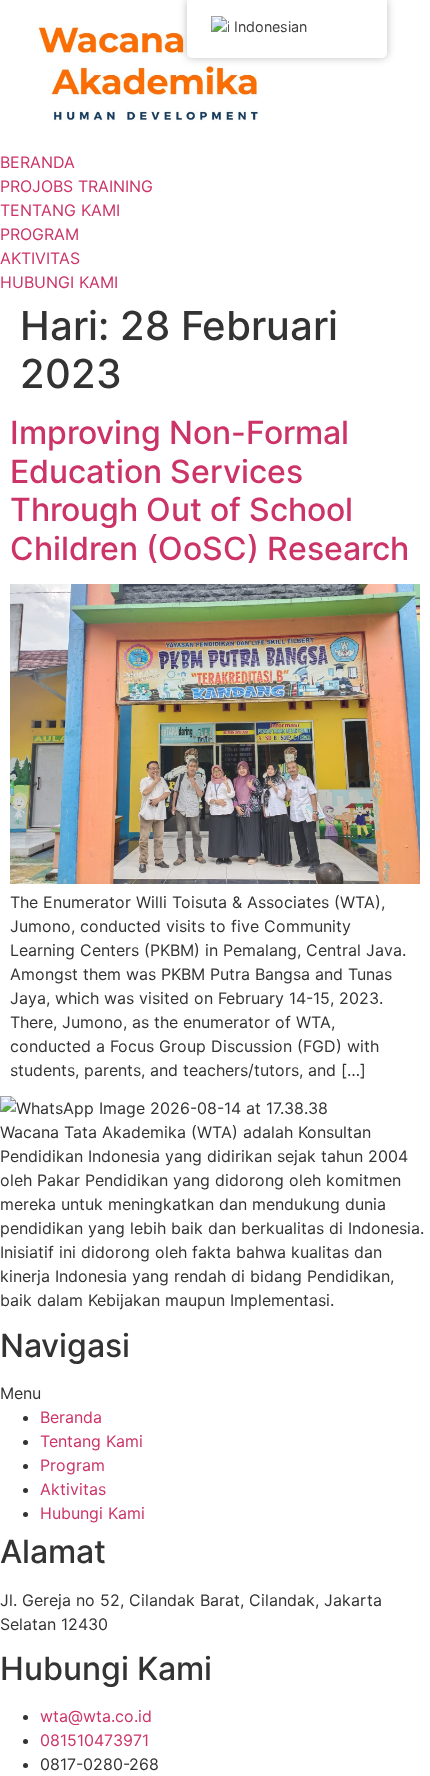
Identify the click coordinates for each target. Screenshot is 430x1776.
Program (72, 1465)
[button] (215, 1393)
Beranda (71, 1417)
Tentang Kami (91, 1441)
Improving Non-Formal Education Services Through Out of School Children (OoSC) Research (209, 490)
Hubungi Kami (92, 1513)
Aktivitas (73, 1489)
